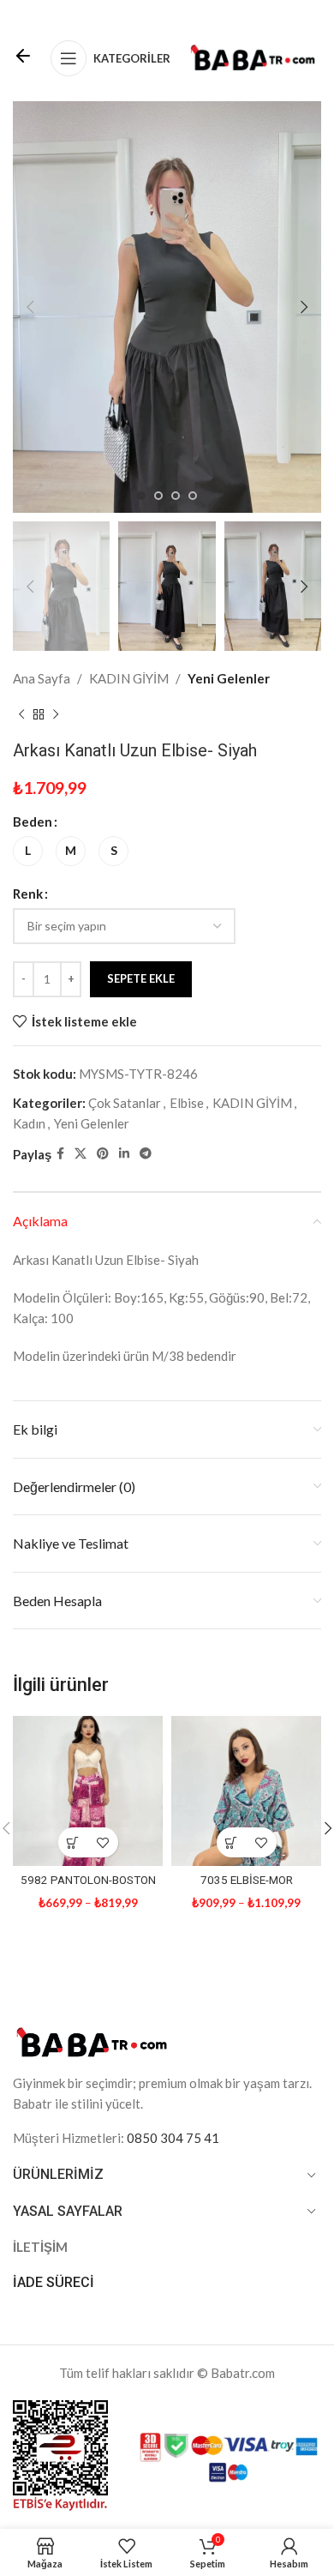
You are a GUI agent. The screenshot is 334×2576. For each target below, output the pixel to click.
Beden (33, 822)
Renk (28, 894)
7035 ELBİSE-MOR (247, 1880)
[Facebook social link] (60, 1154)
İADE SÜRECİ (54, 2282)
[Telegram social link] (146, 1154)
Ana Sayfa (42, 678)
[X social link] (81, 1154)
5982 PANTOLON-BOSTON (88, 1880)
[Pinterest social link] (103, 1154)
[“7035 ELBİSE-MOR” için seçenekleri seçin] (232, 1842)
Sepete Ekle (141, 978)
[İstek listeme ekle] (103, 1842)
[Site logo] (253, 57)
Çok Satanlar (125, 1103)
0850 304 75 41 (173, 2138)
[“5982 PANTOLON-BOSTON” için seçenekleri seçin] (73, 1842)
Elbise (187, 1103)
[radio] (28, 851)
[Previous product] (21, 714)
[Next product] (56, 714)
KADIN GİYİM (129, 678)
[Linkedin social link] (124, 1154)
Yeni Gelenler (229, 678)
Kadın (29, 1123)
